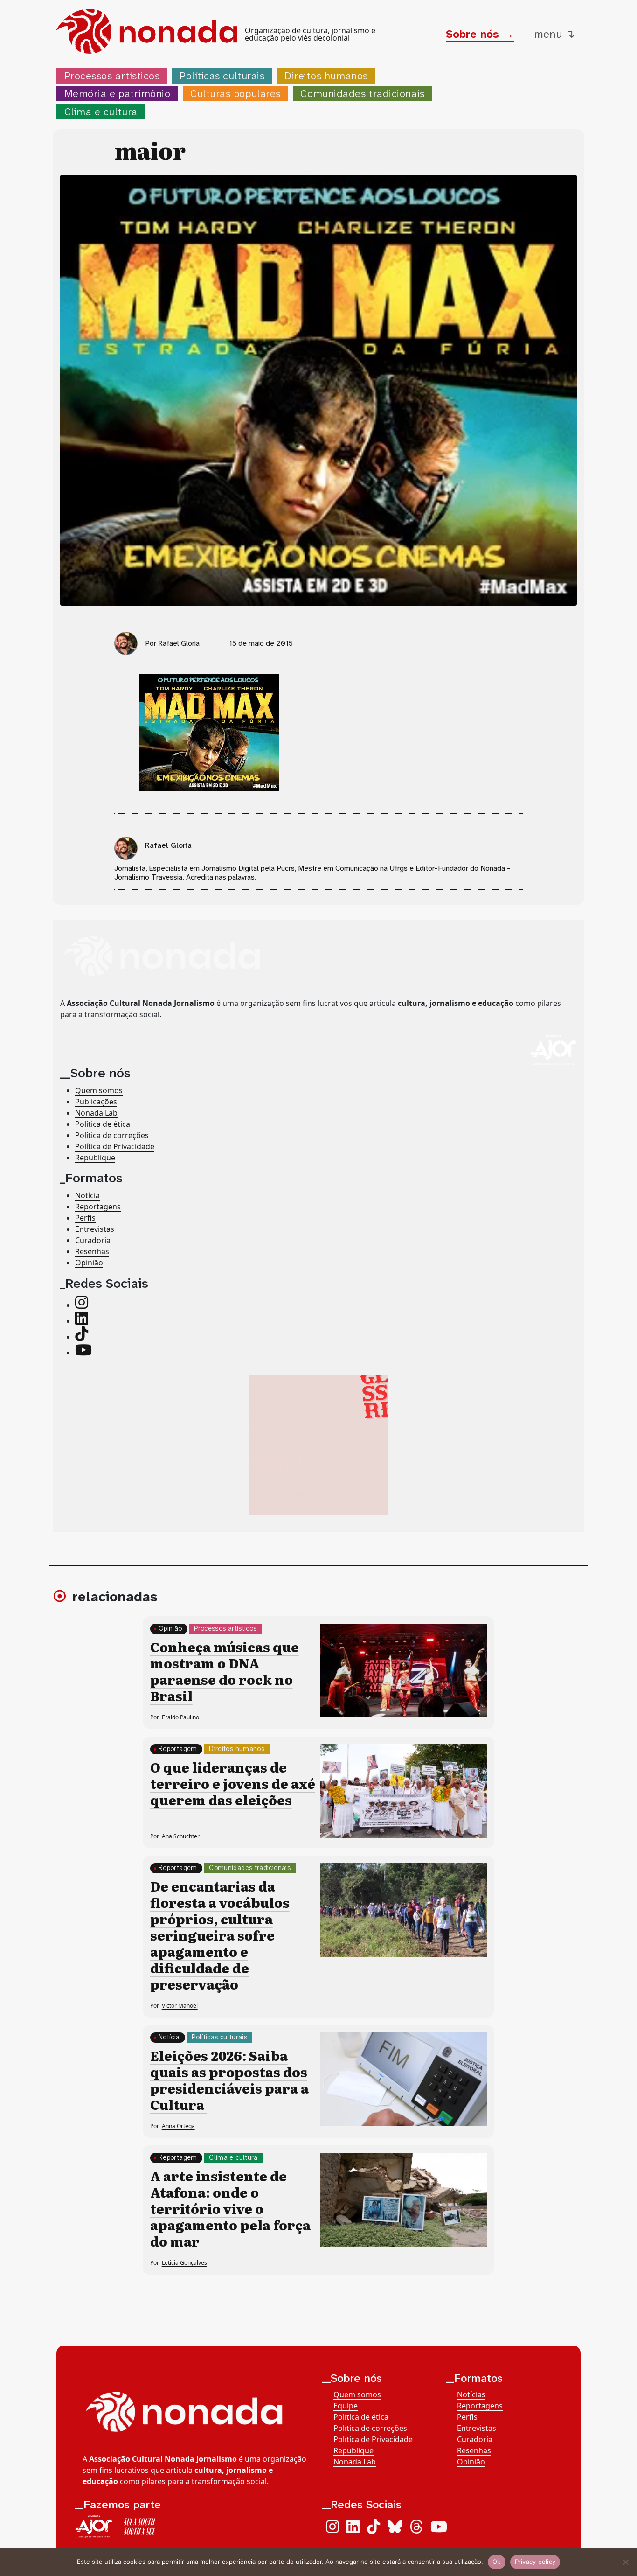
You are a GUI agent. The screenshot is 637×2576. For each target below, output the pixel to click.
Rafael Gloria (179, 643)
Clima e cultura (101, 112)
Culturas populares (235, 94)
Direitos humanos (326, 76)
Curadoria (93, 1240)
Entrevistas (95, 1229)
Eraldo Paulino (180, 1717)
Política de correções (112, 1135)
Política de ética (103, 1124)
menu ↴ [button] (554, 34)
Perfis (85, 1218)
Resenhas (92, 1251)
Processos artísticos (112, 76)
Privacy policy (535, 2562)
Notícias (471, 2394)
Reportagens (98, 1207)
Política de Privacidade (115, 1146)
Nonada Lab (96, 1112)
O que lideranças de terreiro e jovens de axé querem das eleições (233, 1783)
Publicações (96, 1101)
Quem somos (99, 1090)
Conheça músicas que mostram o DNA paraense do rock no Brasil (225, 1671)
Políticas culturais (222, 76)
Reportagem (178, 1749)
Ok (497, 2562)
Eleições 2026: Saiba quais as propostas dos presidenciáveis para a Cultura (229, 2080)
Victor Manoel (180, 2006)
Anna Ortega (178, 2126)
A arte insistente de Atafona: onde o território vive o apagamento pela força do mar (230, 2208)
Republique (95, 1157)
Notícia (87, 1195)
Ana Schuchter (181, 1836)
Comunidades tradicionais (362, 94)
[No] (625, 2562)
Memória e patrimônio (118, 94)
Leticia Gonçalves (184, 2263)
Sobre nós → (480, 34)
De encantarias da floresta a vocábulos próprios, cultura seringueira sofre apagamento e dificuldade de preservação (220, 1935)
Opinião (89, 1263)
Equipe (346, 2406)
